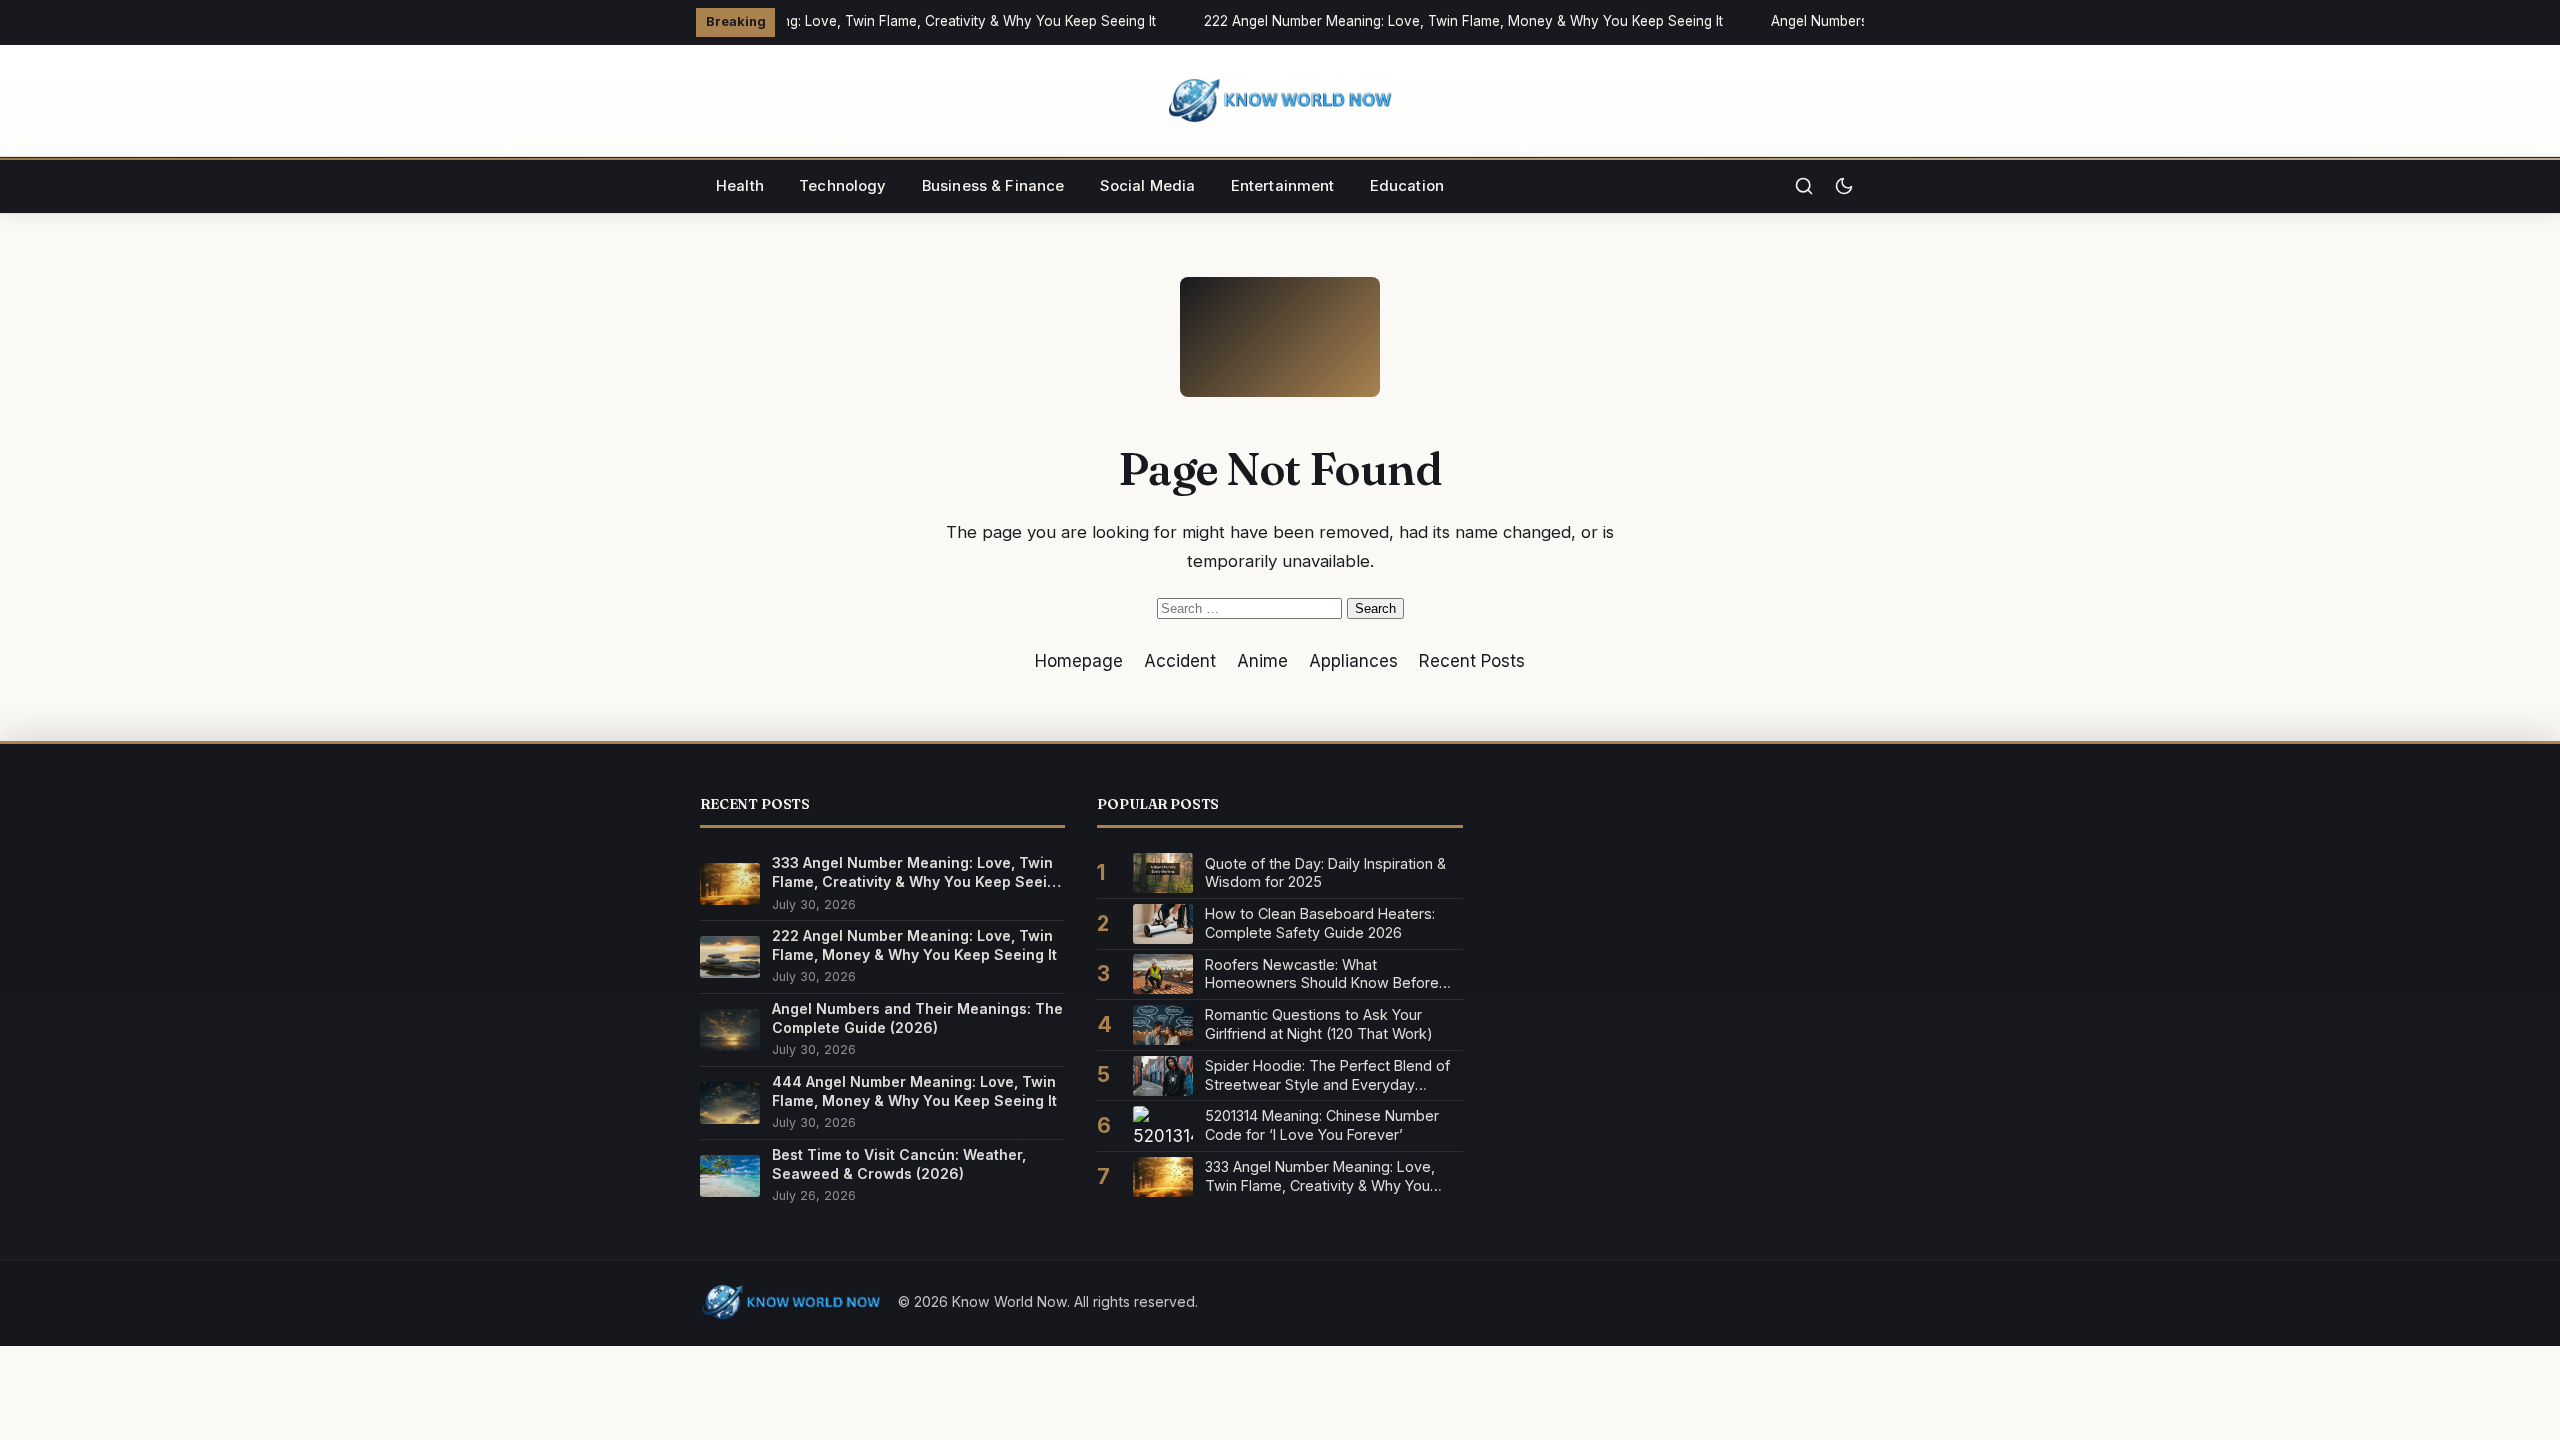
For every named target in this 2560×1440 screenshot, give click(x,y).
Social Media (1148, 186)
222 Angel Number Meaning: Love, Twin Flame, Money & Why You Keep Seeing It (1455, 21)
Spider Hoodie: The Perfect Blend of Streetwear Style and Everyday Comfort (1327, 1075)
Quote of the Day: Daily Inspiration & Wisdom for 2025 (1325, 873)
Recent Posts (1472, 661)
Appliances (1353, 661)
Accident (1180, 661)
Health (740, 186)
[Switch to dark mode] (1844, 186)
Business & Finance (993, 186)
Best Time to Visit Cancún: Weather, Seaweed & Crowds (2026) (899, 1164)
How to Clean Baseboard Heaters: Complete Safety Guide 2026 (1320, 923)
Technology (843, 186)
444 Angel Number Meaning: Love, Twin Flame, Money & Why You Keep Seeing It (914, 1091)
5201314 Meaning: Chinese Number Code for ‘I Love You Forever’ (1322, 1125)
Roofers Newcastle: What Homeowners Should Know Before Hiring (1322, 974)
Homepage (1079, 661)
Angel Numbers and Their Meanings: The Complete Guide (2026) (917, 1018)
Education (1407, 186)
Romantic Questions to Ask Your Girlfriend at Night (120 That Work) (1319, 1024)
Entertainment (1283, 186)
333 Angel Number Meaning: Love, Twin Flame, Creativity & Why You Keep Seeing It (880, 21)
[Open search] (1804, 186)
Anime (1262, 661)
